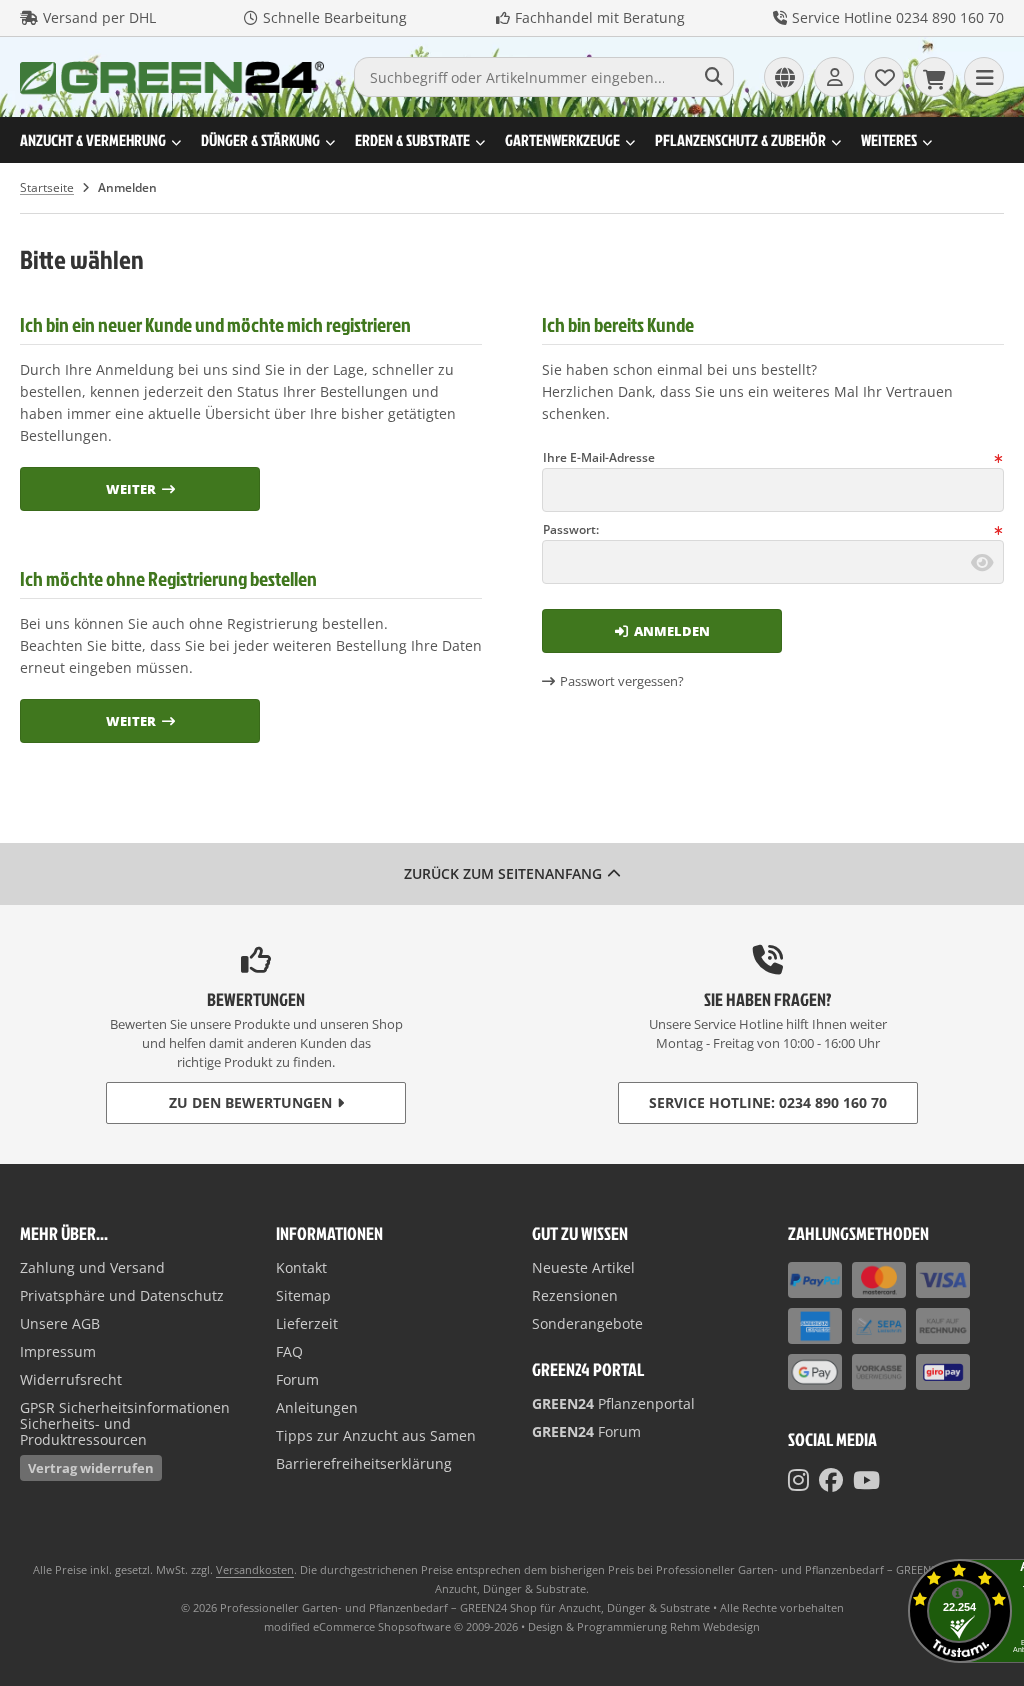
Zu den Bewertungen (250, 1102)
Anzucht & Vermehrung (93, 140)
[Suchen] (713, 77)
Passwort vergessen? (622, 681)
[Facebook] (831, 1480)
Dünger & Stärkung (260, 140)
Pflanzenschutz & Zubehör (740, 140)
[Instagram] (798, 1480)
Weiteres (889, 140)
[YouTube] (866, 1480)
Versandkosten (255, 1569)
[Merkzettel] (884, 77)
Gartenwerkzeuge (562, 140)
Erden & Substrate (412, 140)
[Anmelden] (834, 77)
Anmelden (662, 630)
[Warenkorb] (934, 77)
